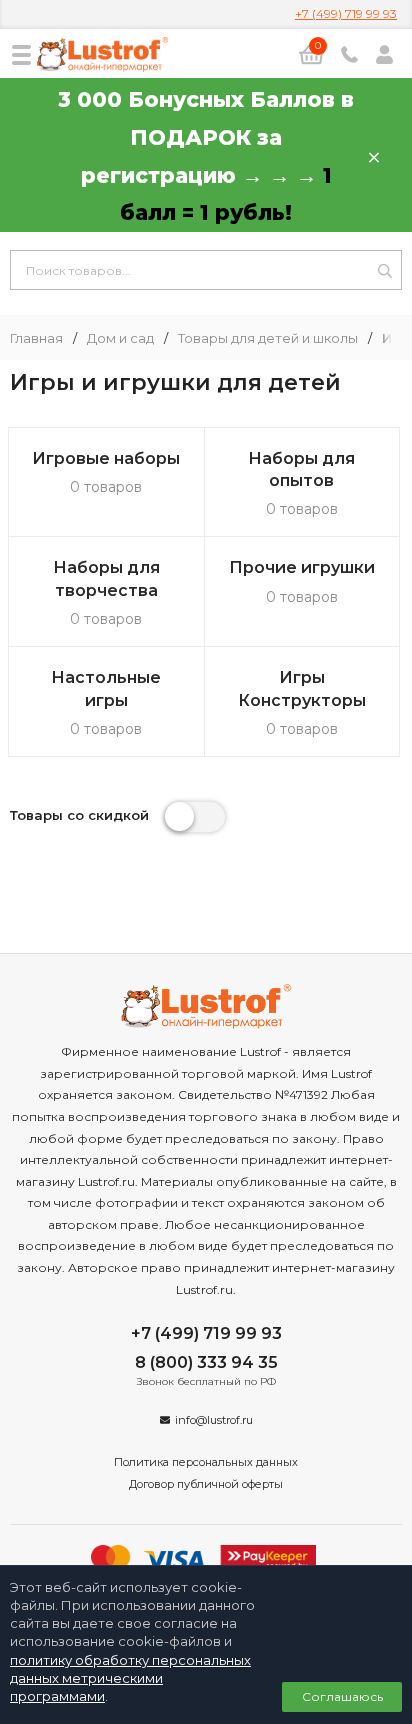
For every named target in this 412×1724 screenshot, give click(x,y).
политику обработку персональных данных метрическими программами (130, 1678)
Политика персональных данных (206, 1462)
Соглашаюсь (342, 1696)
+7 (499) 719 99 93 (346, 13)
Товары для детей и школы (268, 338)
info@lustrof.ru (214, 1420)
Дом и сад (120, 338)
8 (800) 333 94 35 (206, 1362)
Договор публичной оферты (206, 1484)
